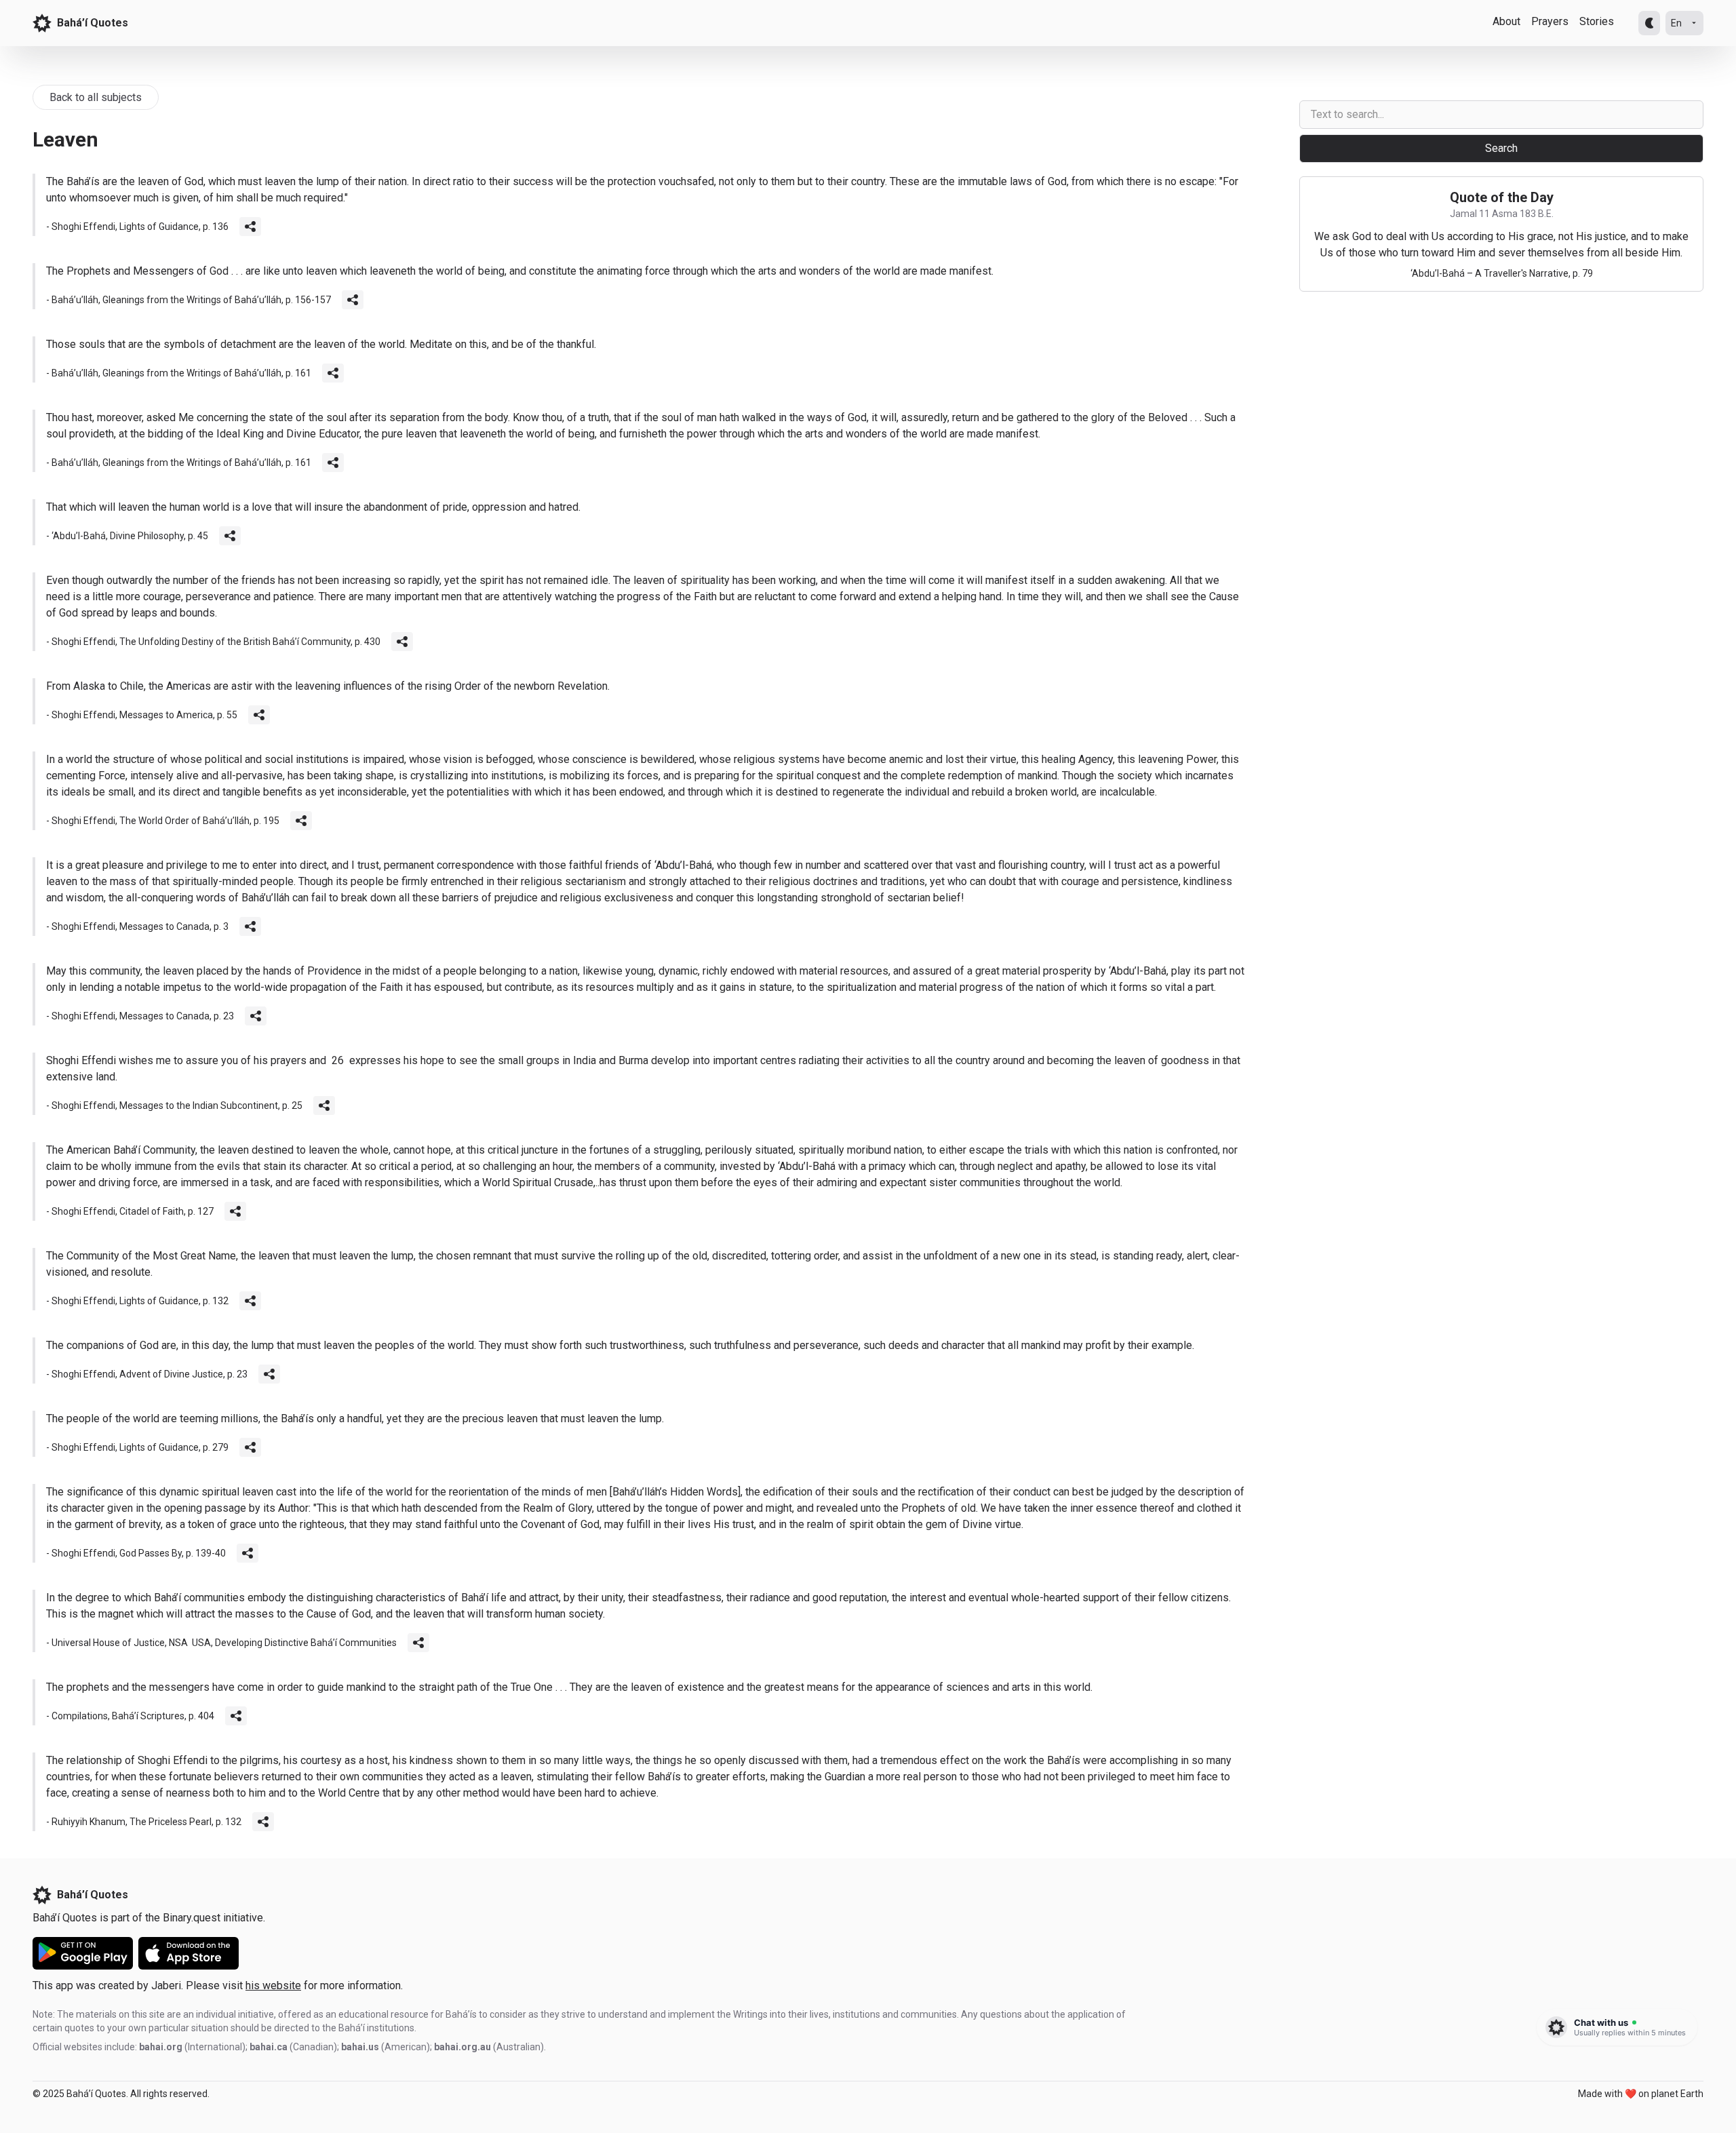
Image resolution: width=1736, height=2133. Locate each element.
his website (273, 1985)
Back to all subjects (96, 97)
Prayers (1550, 21)
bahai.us (360, 2047)
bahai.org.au (462, 2047)
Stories (1597, 21)
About (1506, 21)
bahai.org (161, 2047)
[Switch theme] (1649, 23)
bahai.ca (269, 2047)
